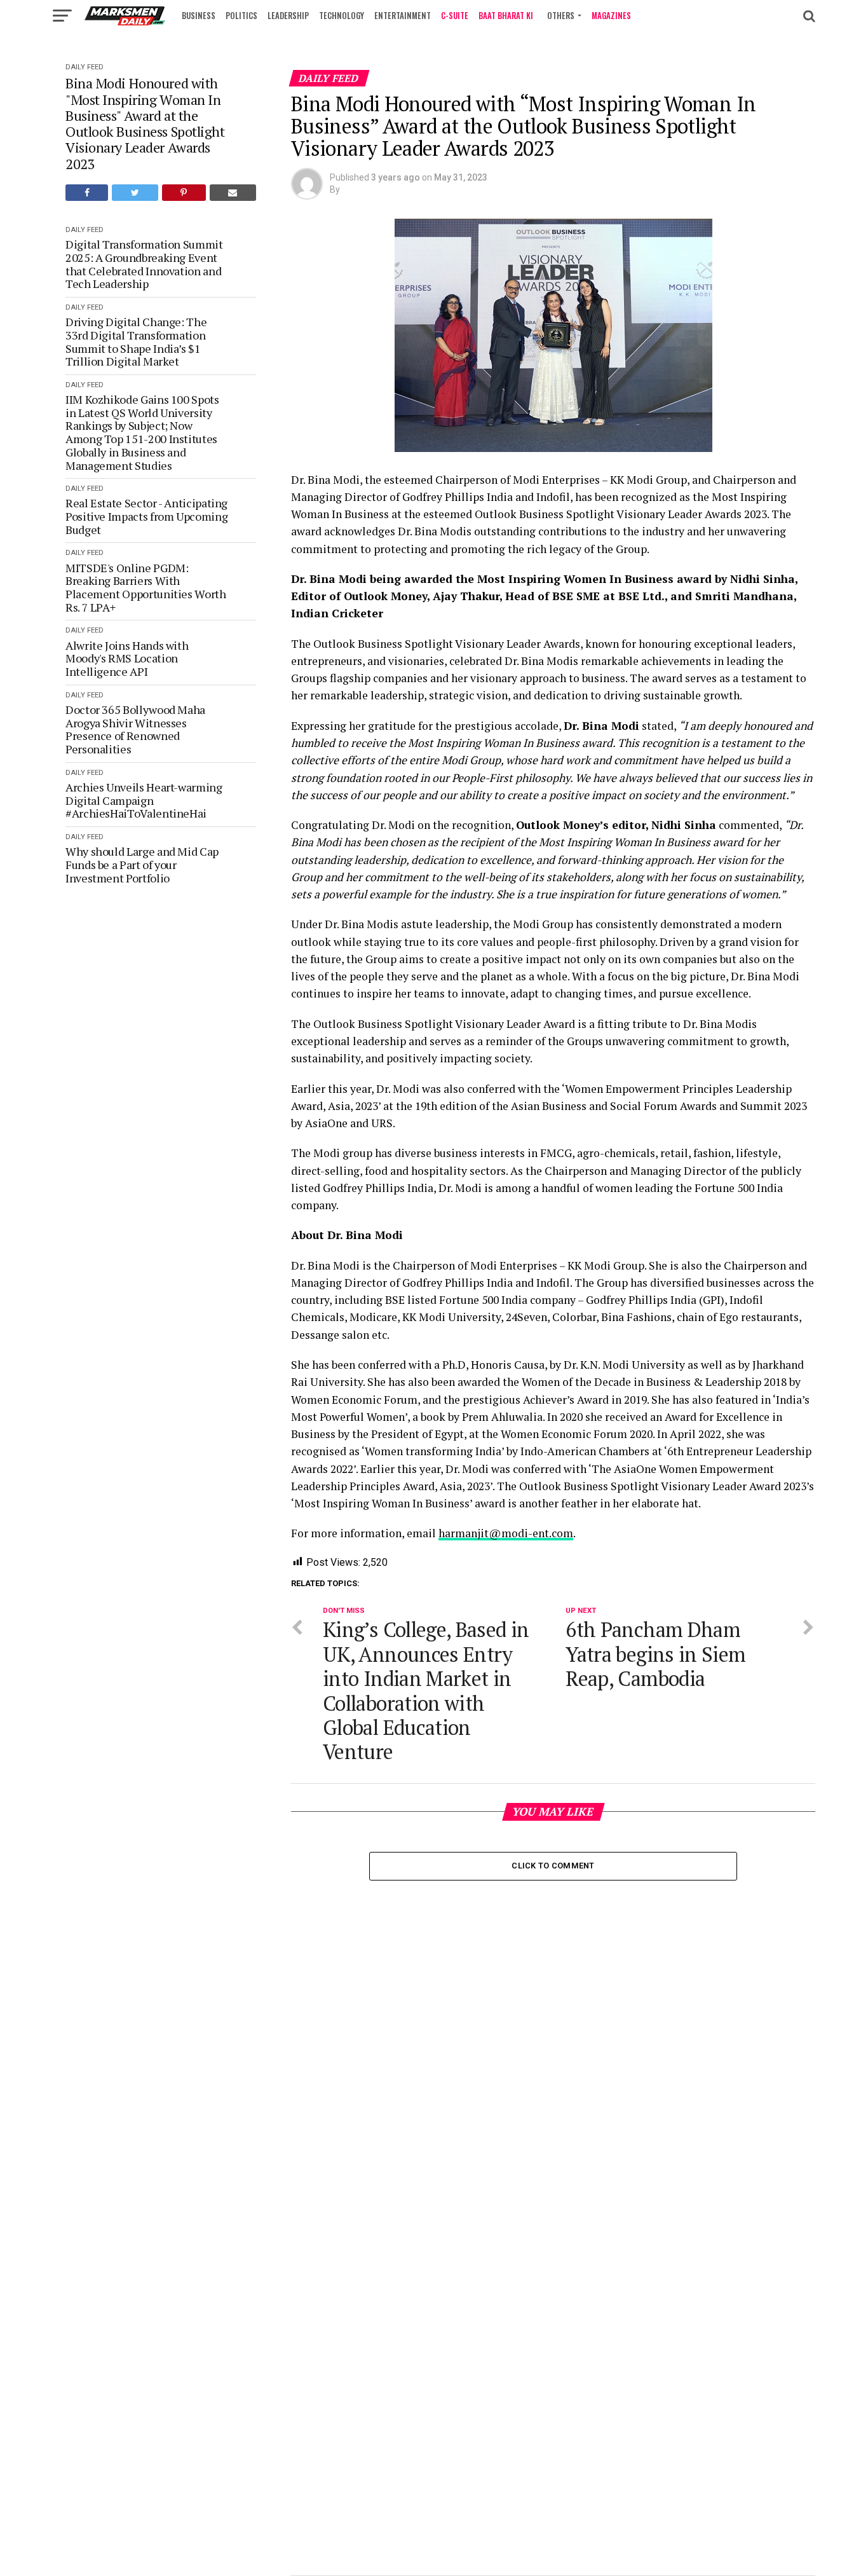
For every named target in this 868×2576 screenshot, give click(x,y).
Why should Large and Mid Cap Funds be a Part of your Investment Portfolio (142, 865)
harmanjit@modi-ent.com (506, 1533)
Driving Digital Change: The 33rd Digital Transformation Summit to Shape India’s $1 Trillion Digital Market (136, 342)
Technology (342, 15)
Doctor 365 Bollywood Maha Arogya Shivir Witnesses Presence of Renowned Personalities (135, 730)
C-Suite (455, 15)
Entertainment (403, 15)
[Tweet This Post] (135, 193)
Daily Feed (85, 67)
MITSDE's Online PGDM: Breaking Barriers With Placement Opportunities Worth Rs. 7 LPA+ (146, 588)
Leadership (288, 15)
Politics (241, 15)
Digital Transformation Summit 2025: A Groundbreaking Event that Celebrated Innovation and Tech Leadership (144, 264)
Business (199, 15)
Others (561, 15)
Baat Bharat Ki (506, 15)
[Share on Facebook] (87, 193)
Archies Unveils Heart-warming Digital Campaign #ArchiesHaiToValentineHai (144, 800)
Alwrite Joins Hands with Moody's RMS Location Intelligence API (127, 659)
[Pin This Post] (184, 193)
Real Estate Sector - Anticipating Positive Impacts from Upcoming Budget (146, 516)
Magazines (611, 15)
